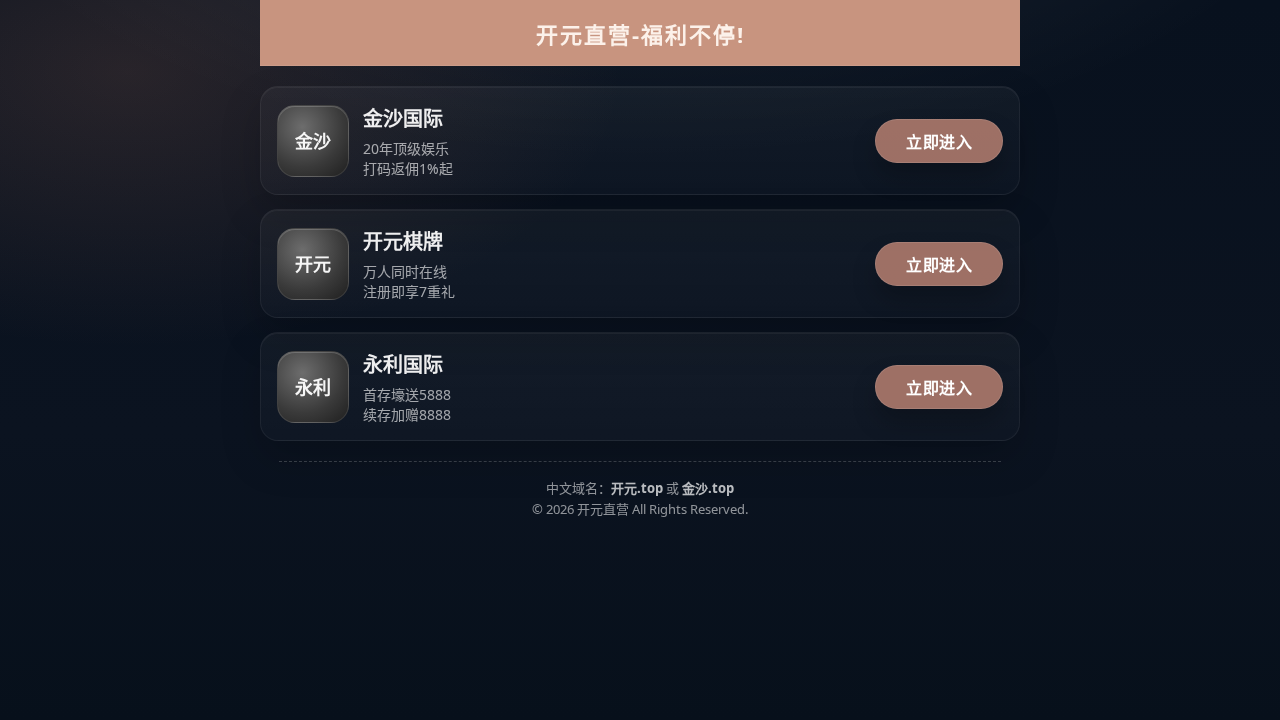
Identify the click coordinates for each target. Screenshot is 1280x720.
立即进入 (939, 142)
